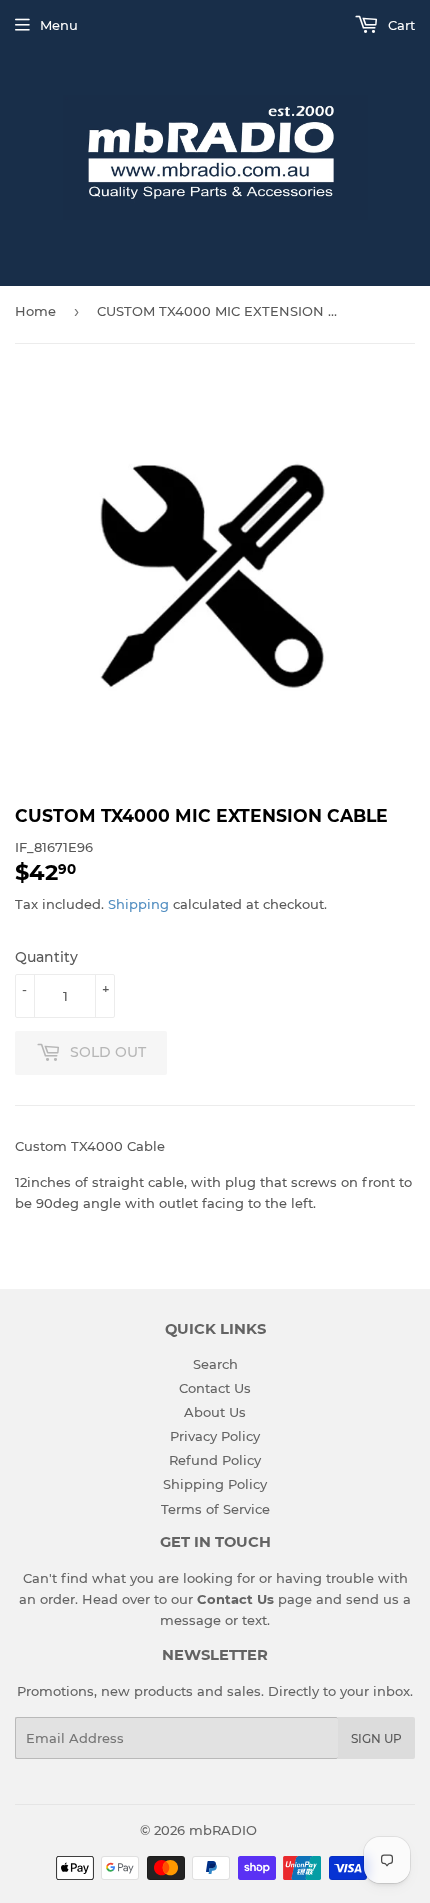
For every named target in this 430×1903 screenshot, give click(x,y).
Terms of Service (215, 1509)
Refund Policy (215, 1460)
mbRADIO (223, 1830)
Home (35, 311)
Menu (59, 25)
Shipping (138, 904)
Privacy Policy (215, 1436)
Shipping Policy (215, 1484)
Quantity (46, 957)
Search (215, 1364)
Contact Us (215, 1388)
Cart (399, 25)
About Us (215, 1412)
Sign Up (376, 1738)
